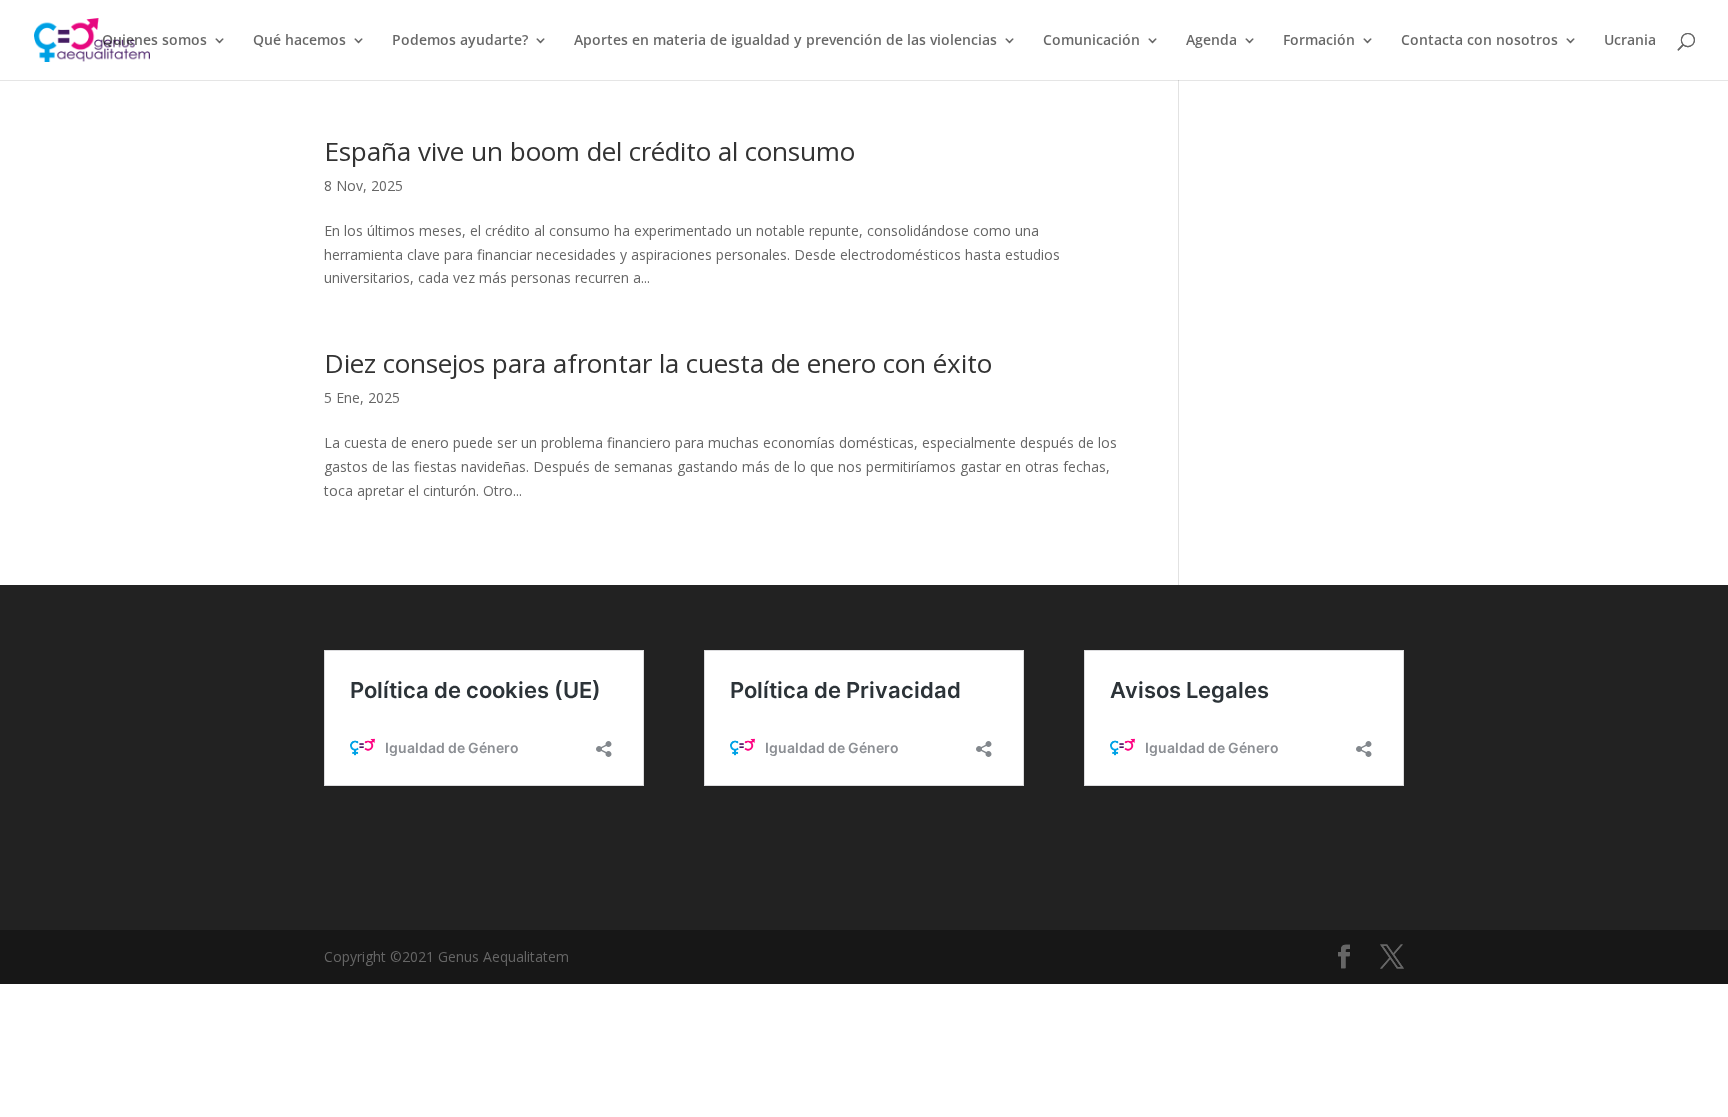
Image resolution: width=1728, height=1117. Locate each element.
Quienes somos (154, 41)
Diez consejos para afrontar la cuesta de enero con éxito (658, 363)
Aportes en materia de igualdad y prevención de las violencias (785, 41)
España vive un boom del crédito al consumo (589, 151)
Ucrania (1630, 41)
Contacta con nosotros (1479, 41)
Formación (1319, 41)
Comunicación (1091, 41)
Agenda (1211, 41)
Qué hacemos (299, 41)
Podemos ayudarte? (460, 41)
